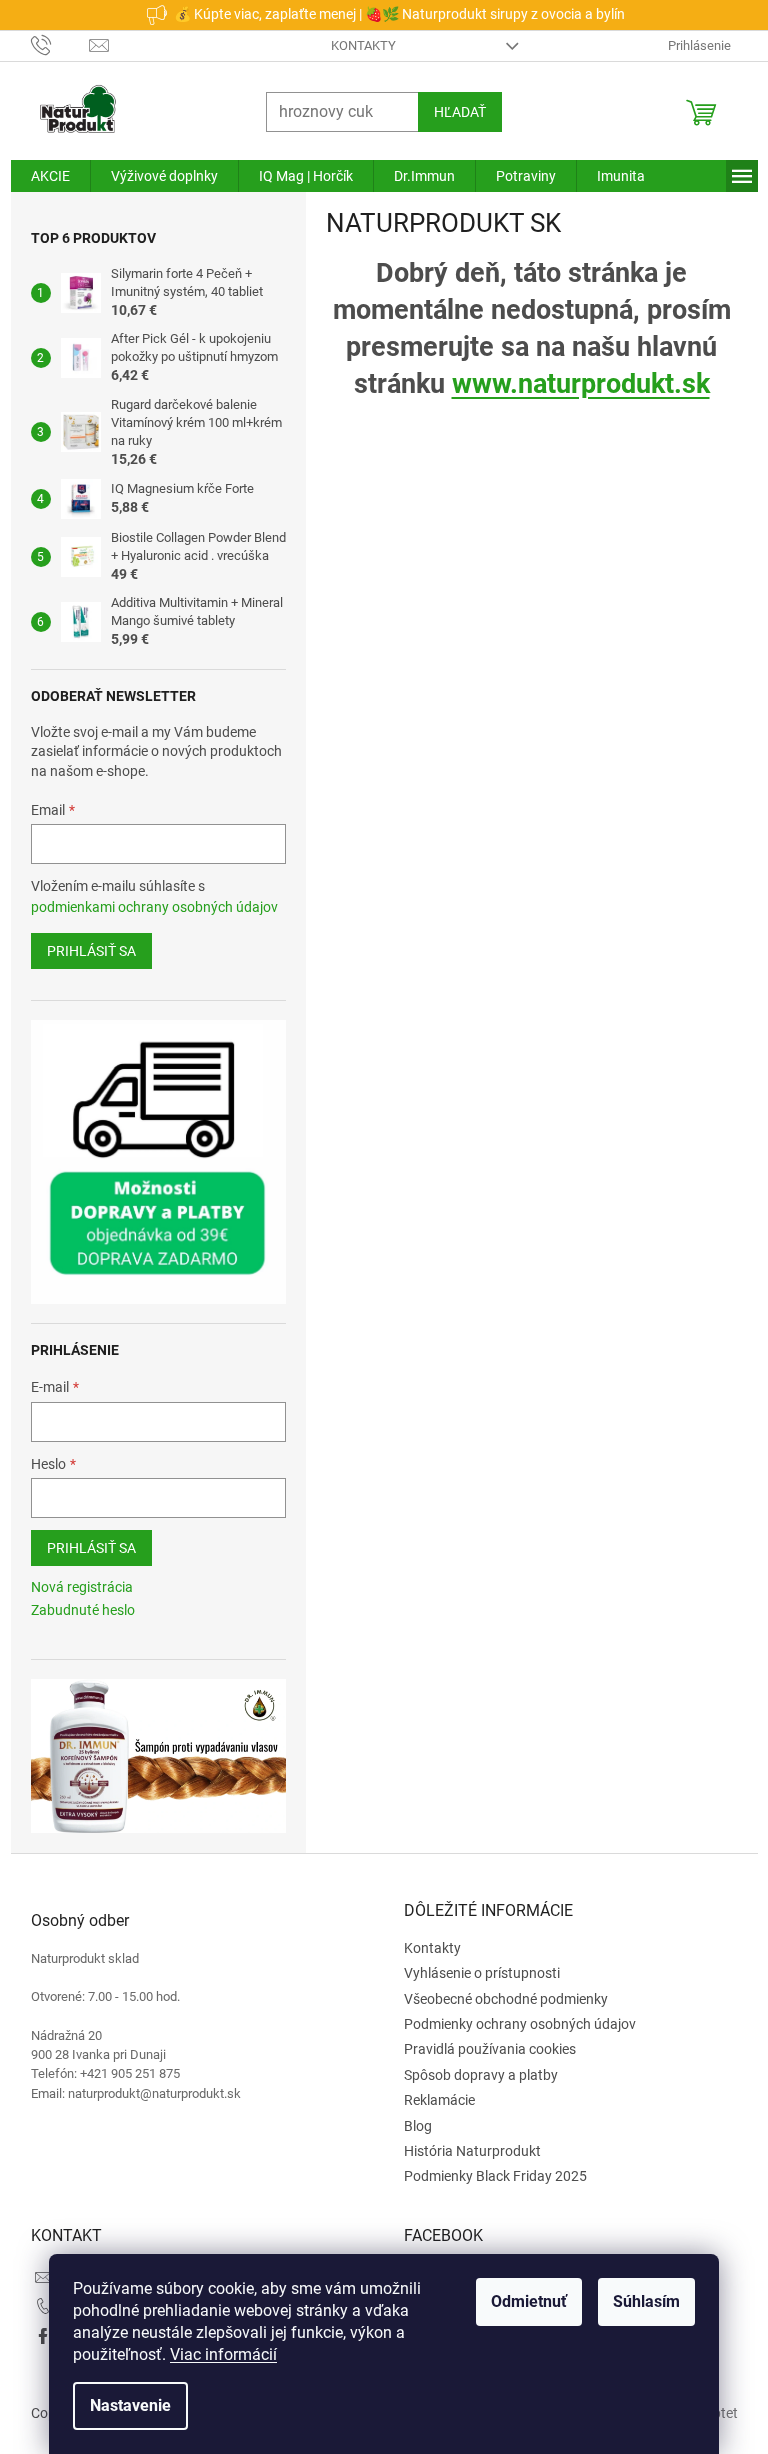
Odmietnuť (522, 2301)
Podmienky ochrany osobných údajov (513, 2024)
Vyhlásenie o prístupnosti (475, 1973)
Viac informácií (216, 2354)
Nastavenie (123, 2405)
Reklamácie (432, 2100)
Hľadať (452, 112)
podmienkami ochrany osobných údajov (146, 907)
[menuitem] (42, 176)
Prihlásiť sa (83, 951)
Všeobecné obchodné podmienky (499, 1999)
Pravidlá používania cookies (483, 2049)
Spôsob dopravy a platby (474, 2075)
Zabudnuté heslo (75, 1610)
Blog (411, 2126)
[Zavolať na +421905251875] (52, 44)
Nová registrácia (74, 1587)
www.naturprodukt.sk (573, 384)
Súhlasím (639, 2301)
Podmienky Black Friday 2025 (488, 2176)
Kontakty (356, 45)
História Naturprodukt (465, 2151)
